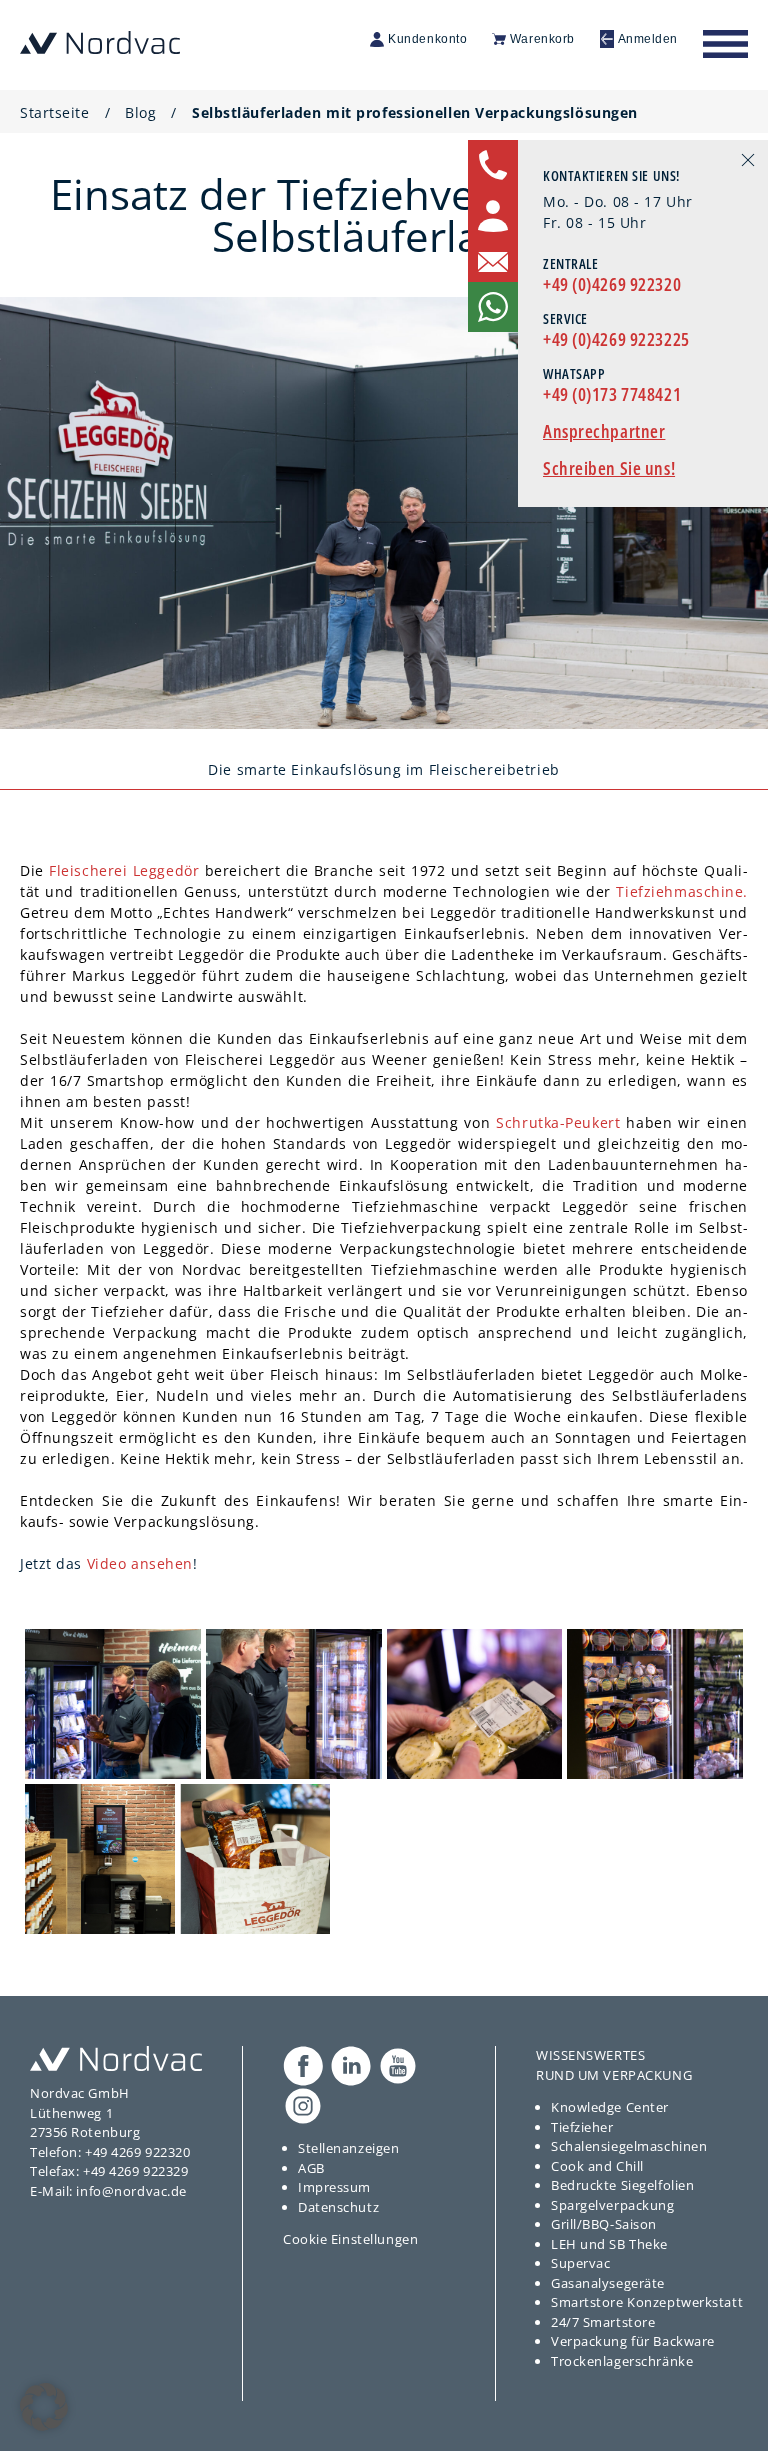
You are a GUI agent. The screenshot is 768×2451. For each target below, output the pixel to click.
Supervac (580, 2263)
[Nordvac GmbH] (100, 42)
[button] (44, 2407)
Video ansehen (140, 1563)
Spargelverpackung (613, 2205)
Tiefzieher (582, 2127)
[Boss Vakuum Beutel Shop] (116, 2058)
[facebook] (303, 2066)
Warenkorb (542, 39)
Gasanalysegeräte (608, 2283)
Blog (140, 112)
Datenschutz (338, 2207)
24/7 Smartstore (603, 2322)
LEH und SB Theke (609, 2244)
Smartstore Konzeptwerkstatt (647, 2302)
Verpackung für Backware (633, 2341)
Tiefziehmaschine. (682, 891)
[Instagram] (303, 2106)
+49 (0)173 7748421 (612, 394)
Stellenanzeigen (348, 2148)
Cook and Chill (597, 2166)
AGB (311, 2168)
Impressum (334, 2187)
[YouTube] (398, 2066)
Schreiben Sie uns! (609, 468)
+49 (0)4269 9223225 (616, 339)
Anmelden (648, 39)
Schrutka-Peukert (558, 1122)
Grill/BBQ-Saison (604, 2224)
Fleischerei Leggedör (124, 870)
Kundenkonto (427, 39)
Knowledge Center (610, 2107)
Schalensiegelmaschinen (629, 2146)
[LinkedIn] (351, 2066)
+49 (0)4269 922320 (612, 284)
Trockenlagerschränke (622, 2361)
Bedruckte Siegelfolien (622, 2185)
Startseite (55, 112)
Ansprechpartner (604, 431)
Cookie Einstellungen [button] (350, 2239)
